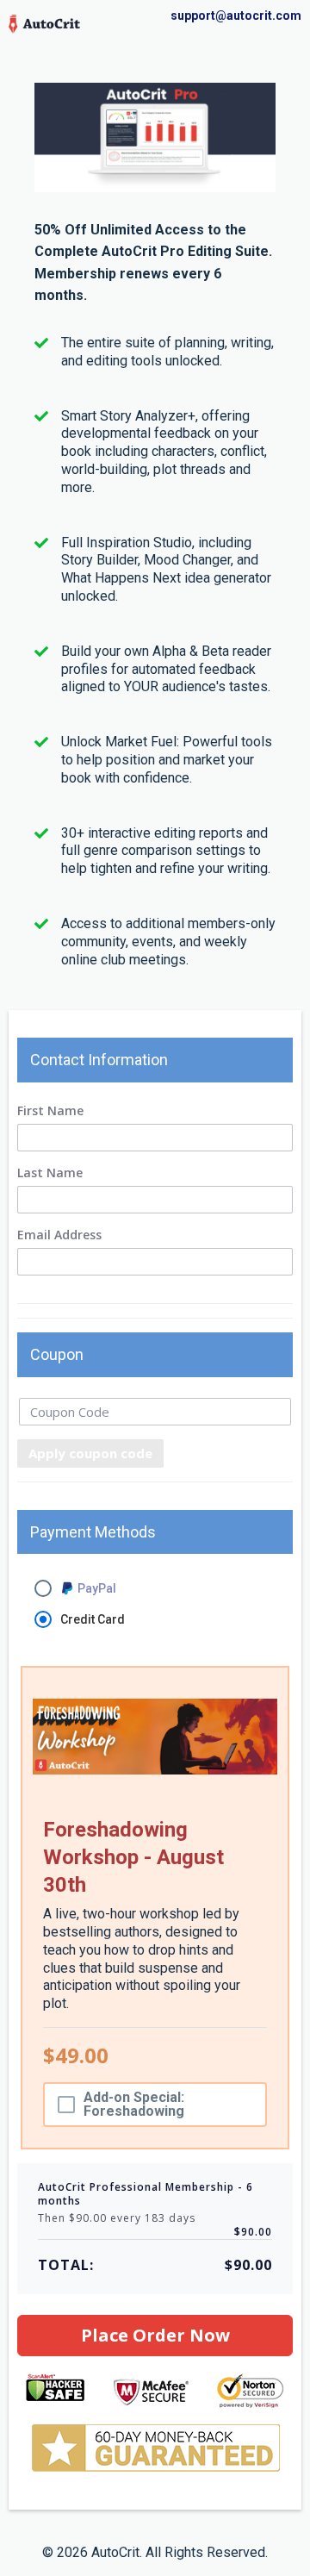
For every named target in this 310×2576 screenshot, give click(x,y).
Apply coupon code (90, 1453)
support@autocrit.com (236, 16)
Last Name (50, 1173)
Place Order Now (155, 2335)
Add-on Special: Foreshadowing (134, 2105)
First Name (50, 1111)
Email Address (59, 1235)
